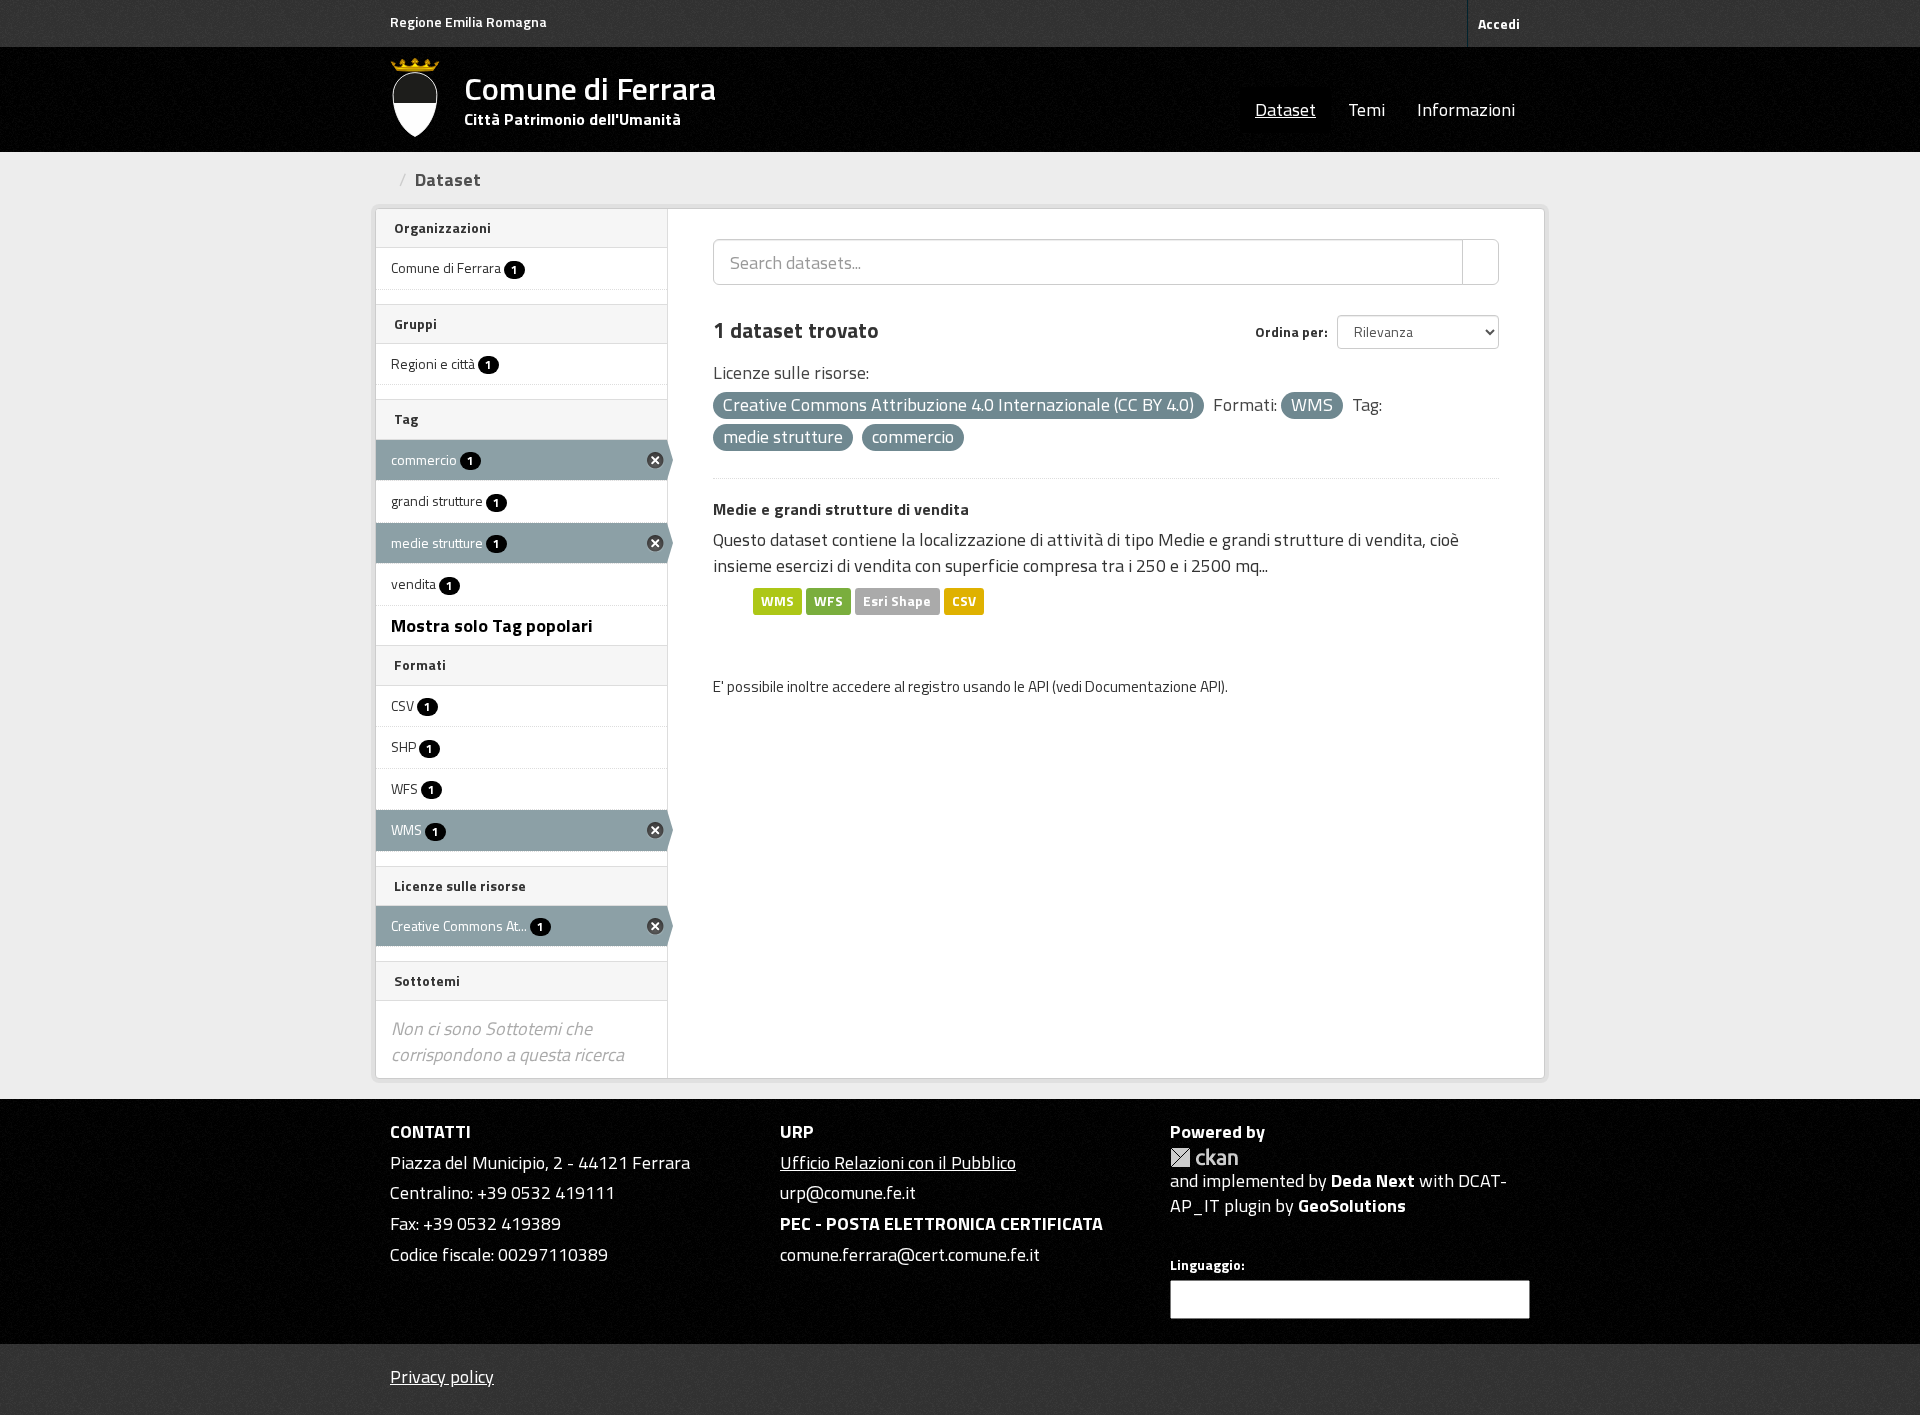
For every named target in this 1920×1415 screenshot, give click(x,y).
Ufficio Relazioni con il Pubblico (898, 1162)
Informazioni (1466, 109)
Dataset (1285, 109)
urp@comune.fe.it (848, 1192)
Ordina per (1289, 331)
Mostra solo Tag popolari (492, 625)
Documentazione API (1153, 686)
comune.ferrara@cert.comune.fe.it (910, 1254)
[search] (1480, 262)
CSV (964, 601)
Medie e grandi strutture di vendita (841, 509)
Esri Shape (897, 601)
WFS (828, 601)
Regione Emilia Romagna (468, 21)
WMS (777, 601)
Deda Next (1373, 1180)
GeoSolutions (1352, 1205)
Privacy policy (442, 1376)
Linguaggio (1205, 1265)
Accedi (1499, 23)
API (1038, 686)
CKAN (1204, 1157)
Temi (1366, 109)
